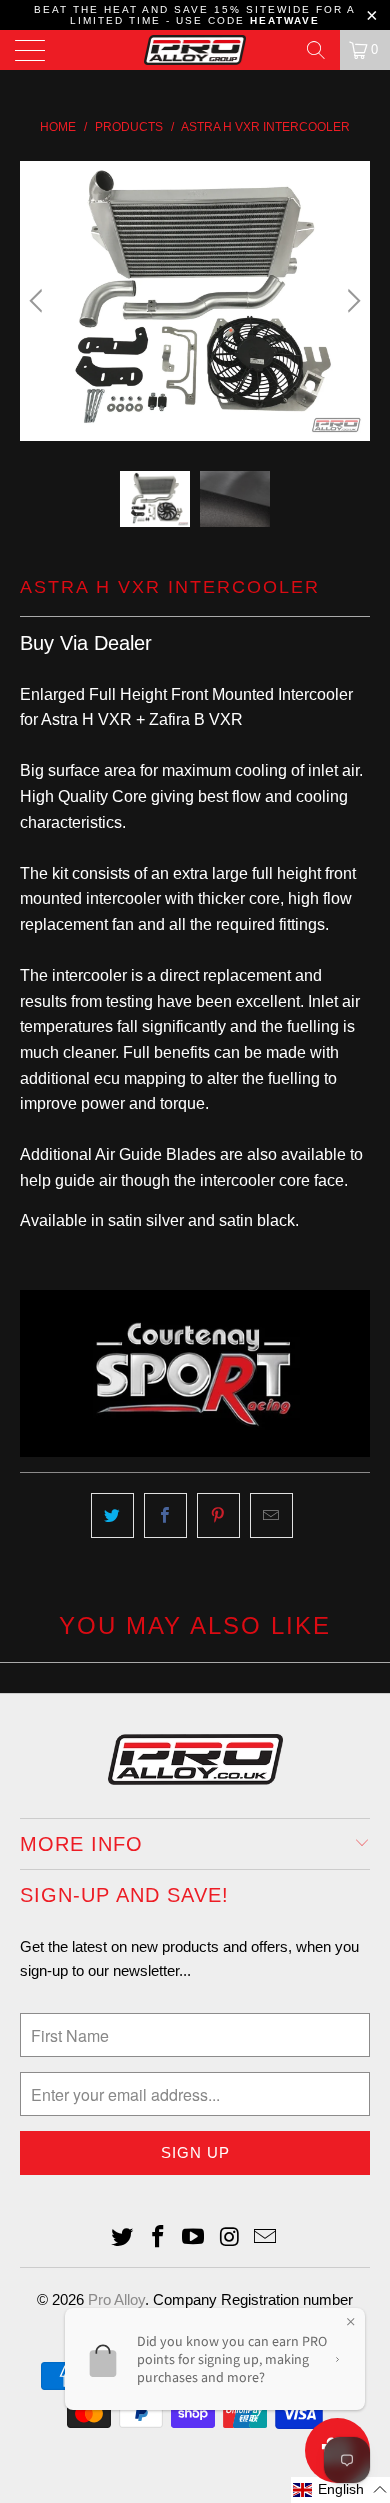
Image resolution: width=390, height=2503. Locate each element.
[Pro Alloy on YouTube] (194, 2238)
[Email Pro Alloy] (266, 2238)
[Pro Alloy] (195, 50)
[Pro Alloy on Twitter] (123, 2238)
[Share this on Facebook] (165, 1516)
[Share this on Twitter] (112, 1516)
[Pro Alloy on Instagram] (230, 2238)
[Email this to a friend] (271, 1516)
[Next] (351, 301)
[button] (340, 2490)
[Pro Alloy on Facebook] (158, 2238)
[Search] (316, 50)
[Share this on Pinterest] (218, 1516)
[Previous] (39, 301)
